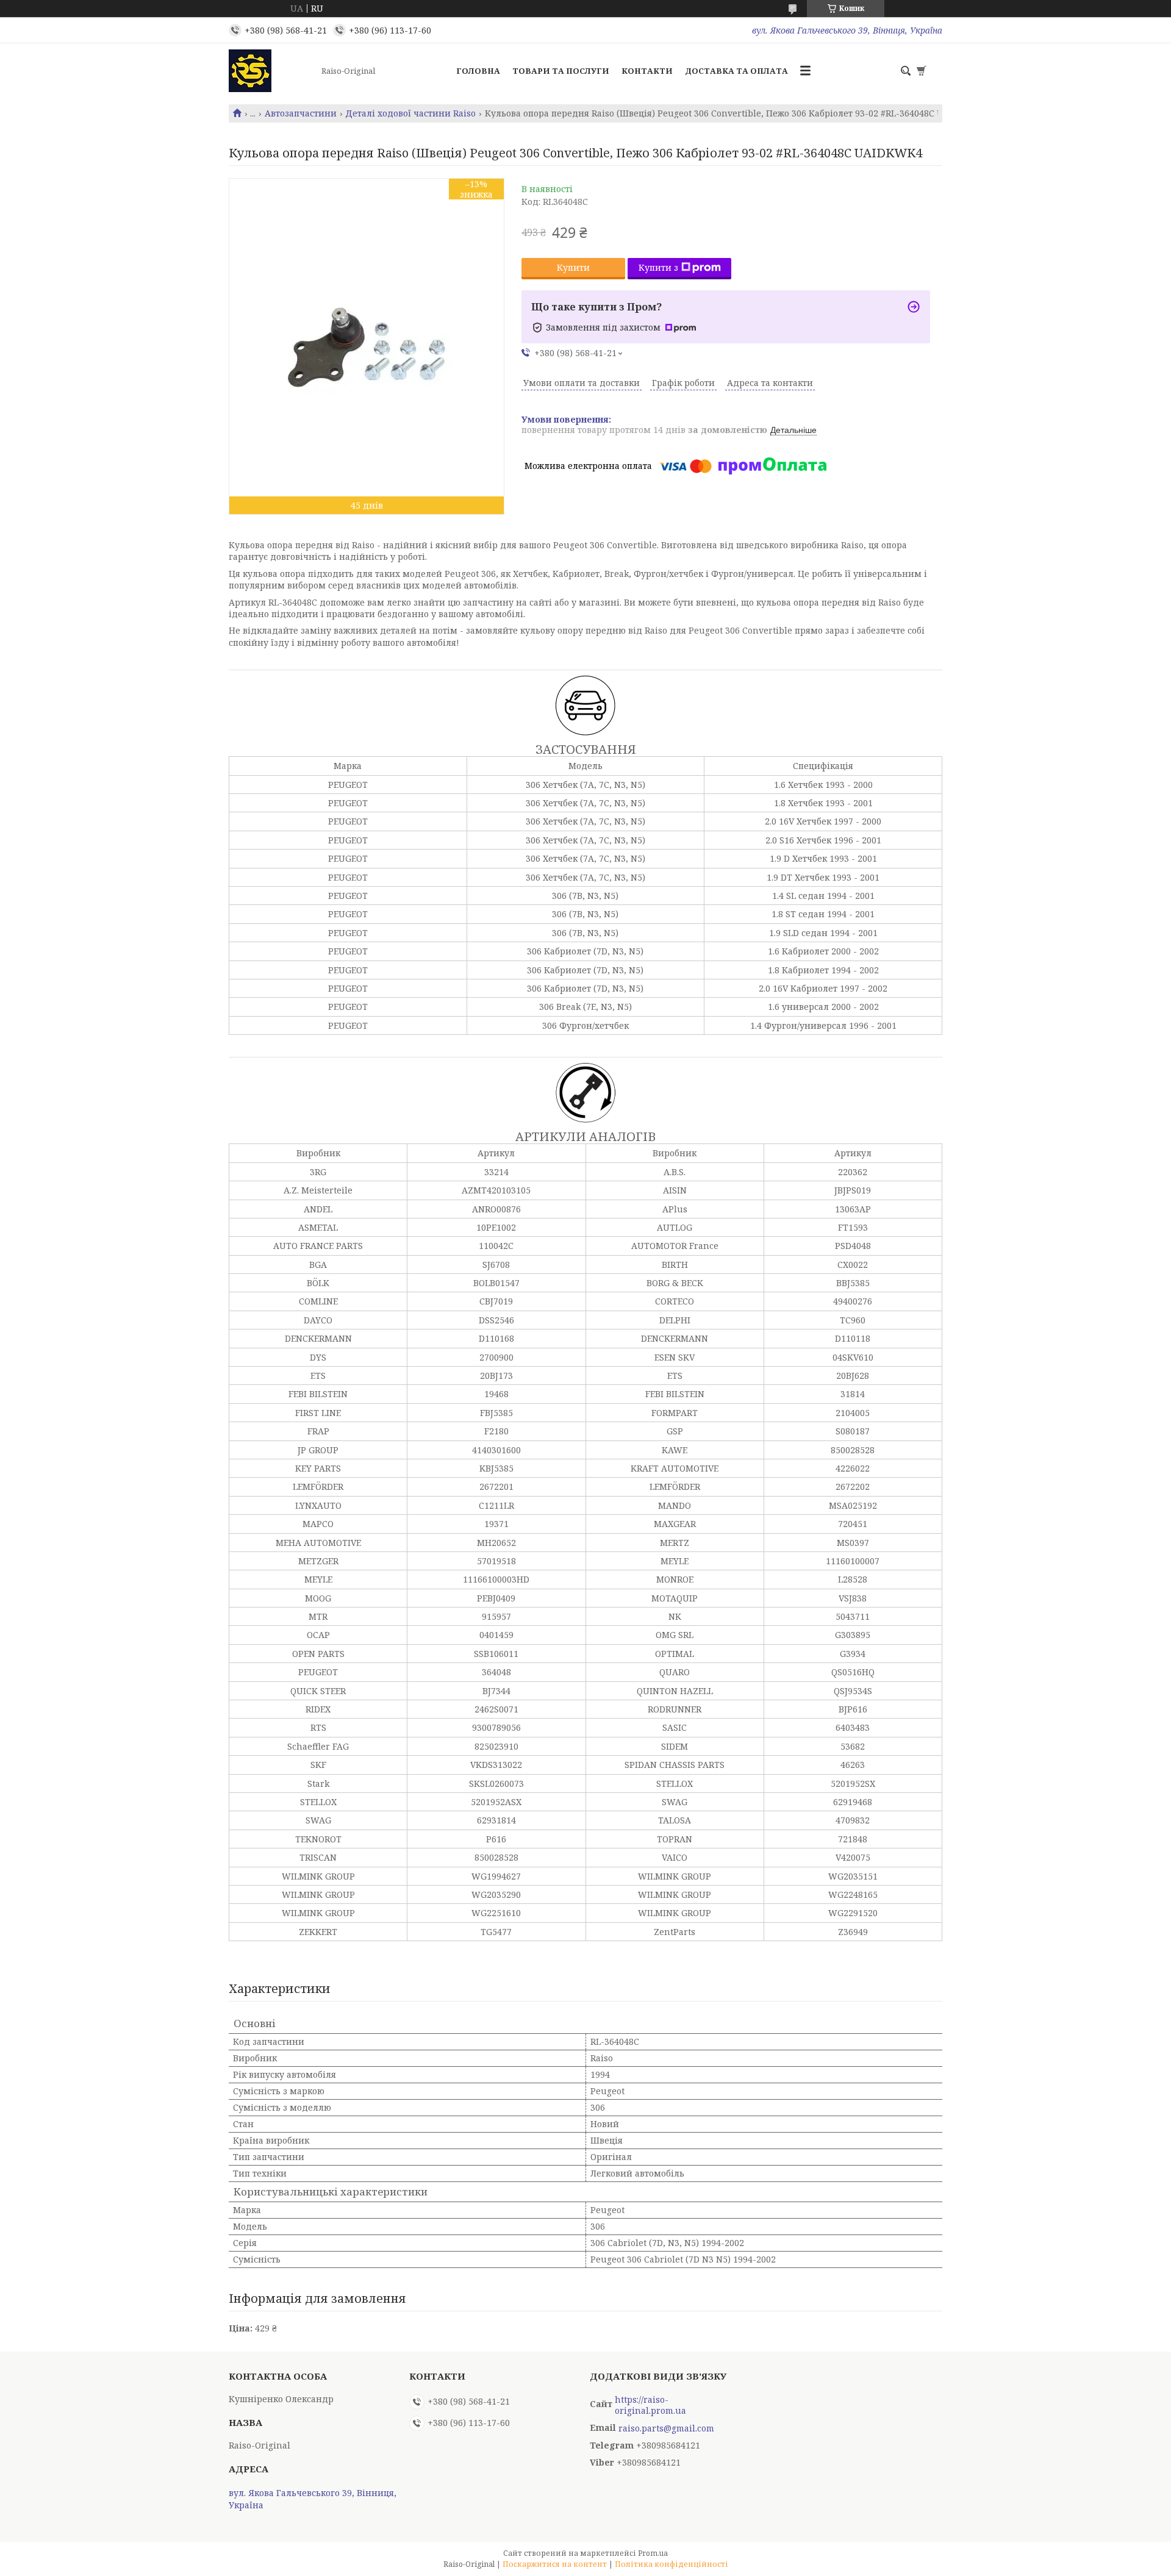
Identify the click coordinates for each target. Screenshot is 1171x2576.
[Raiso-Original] (271, 71)
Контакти (647, 71)
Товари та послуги (561, 71)
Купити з (658, 267)
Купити (573, 267)
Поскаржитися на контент (555, 2564)
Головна (478, 71)
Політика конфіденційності (671, 2564)
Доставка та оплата (736, 71)
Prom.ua (653, 2553)
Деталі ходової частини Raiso (410, 113)
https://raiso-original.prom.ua (650, 2405)
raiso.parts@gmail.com (666, 2428)
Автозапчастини (301, 113)
